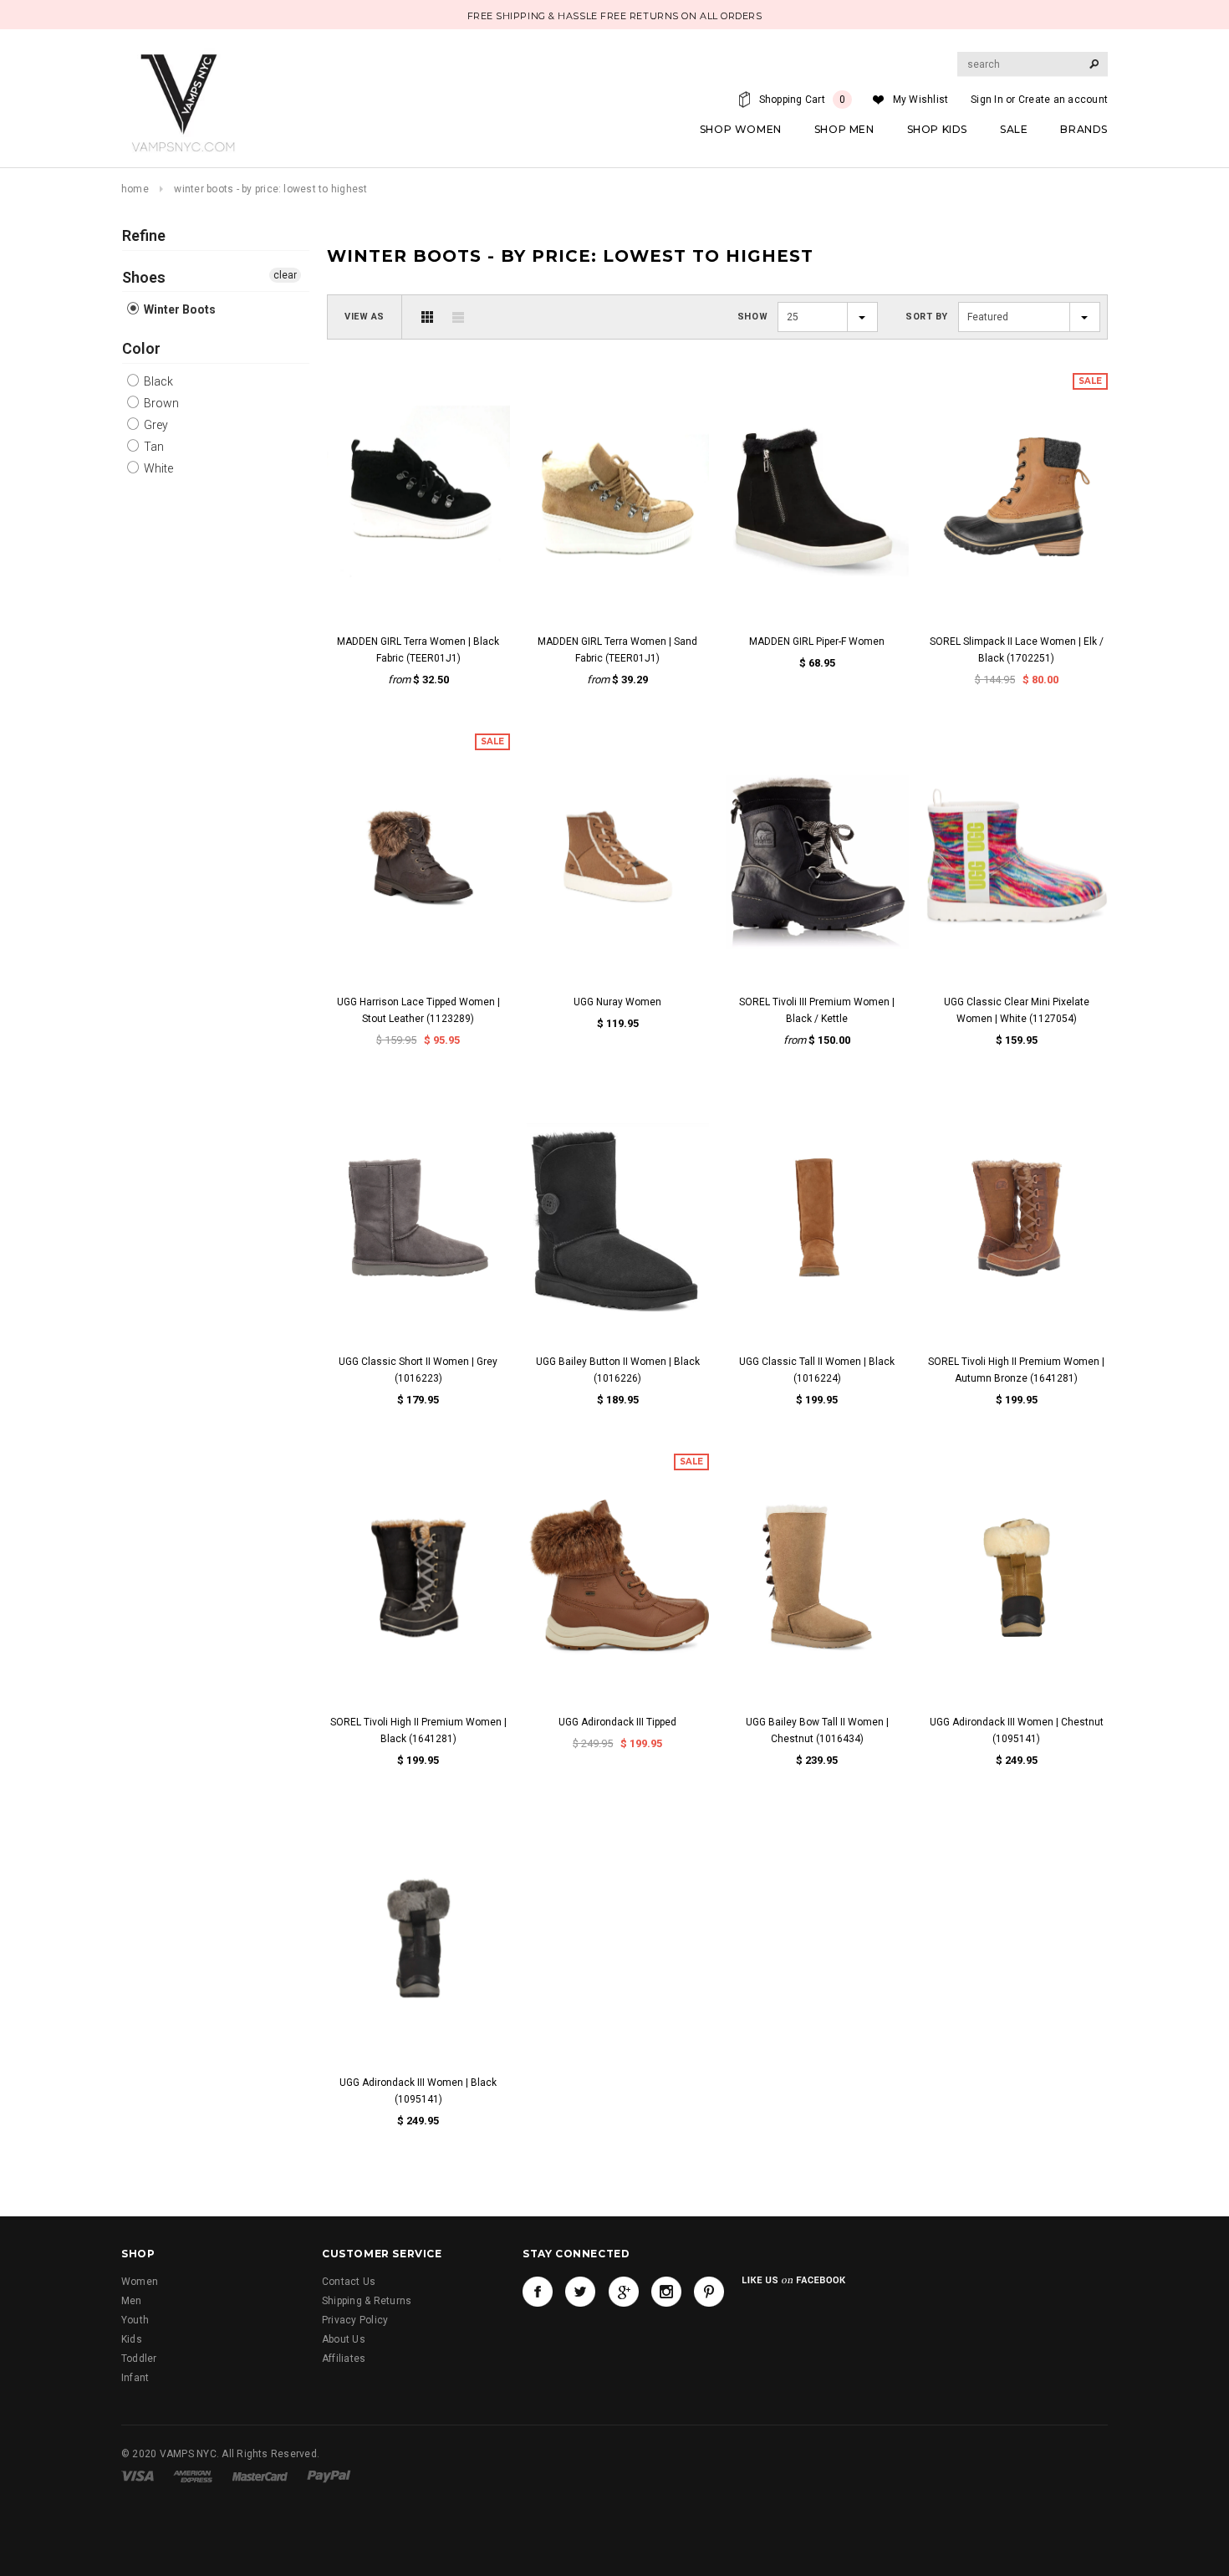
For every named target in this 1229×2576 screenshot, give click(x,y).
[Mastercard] (260, 2476)
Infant (135, 2378)
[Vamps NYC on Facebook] (538, 2292)
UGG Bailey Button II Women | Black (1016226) (618, 1370)
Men (132, 2301)
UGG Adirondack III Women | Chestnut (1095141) (1017, 1730)
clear (285, 275)
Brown (160, 403)
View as (365, 317)
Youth (135, 2320)
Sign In (987, 100)
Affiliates (344, 2359)
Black (157, 381)
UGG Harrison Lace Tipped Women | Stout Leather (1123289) (418, 1010)
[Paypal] (329, 2476)
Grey (155, 425)
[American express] (193, 2476)
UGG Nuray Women (617, 1002)
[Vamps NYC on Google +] (624, 2292)
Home (135, 189)
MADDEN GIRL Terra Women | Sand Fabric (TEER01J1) (617, 650)
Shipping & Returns (367, 2301)
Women (140, 2282)
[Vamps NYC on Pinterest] (709, 2292)
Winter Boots (178, 309)
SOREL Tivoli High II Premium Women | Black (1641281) (418, 1730)
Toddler (139, 2359)
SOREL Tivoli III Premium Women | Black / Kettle (817, 1010)
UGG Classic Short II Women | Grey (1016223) (418, 1370)
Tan (153, 447)
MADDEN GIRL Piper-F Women (817, 641)
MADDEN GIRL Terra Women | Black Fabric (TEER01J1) (418, 650)
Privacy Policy (355, 2320)
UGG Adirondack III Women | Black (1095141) (418, 2091)
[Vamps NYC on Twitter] (580, 2292)
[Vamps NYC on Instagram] (666, 2292)
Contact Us (349, 2282)
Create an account (1063, 100)
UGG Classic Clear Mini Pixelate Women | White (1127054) (1017, 1010)
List (458, 317)
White (157, 468)
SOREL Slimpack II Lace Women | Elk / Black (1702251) (1017, 650)
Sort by (927, 317)
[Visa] (138, 2476)
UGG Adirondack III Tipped (617, 1722)
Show (752, 317)
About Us (344, 2339)
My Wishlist (921, 100)
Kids (132, 2339)
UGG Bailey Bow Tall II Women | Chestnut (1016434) (817, 1730)
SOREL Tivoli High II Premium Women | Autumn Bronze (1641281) (1016, 1370)
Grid (427, 317)
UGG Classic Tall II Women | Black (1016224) (817, 1370)
